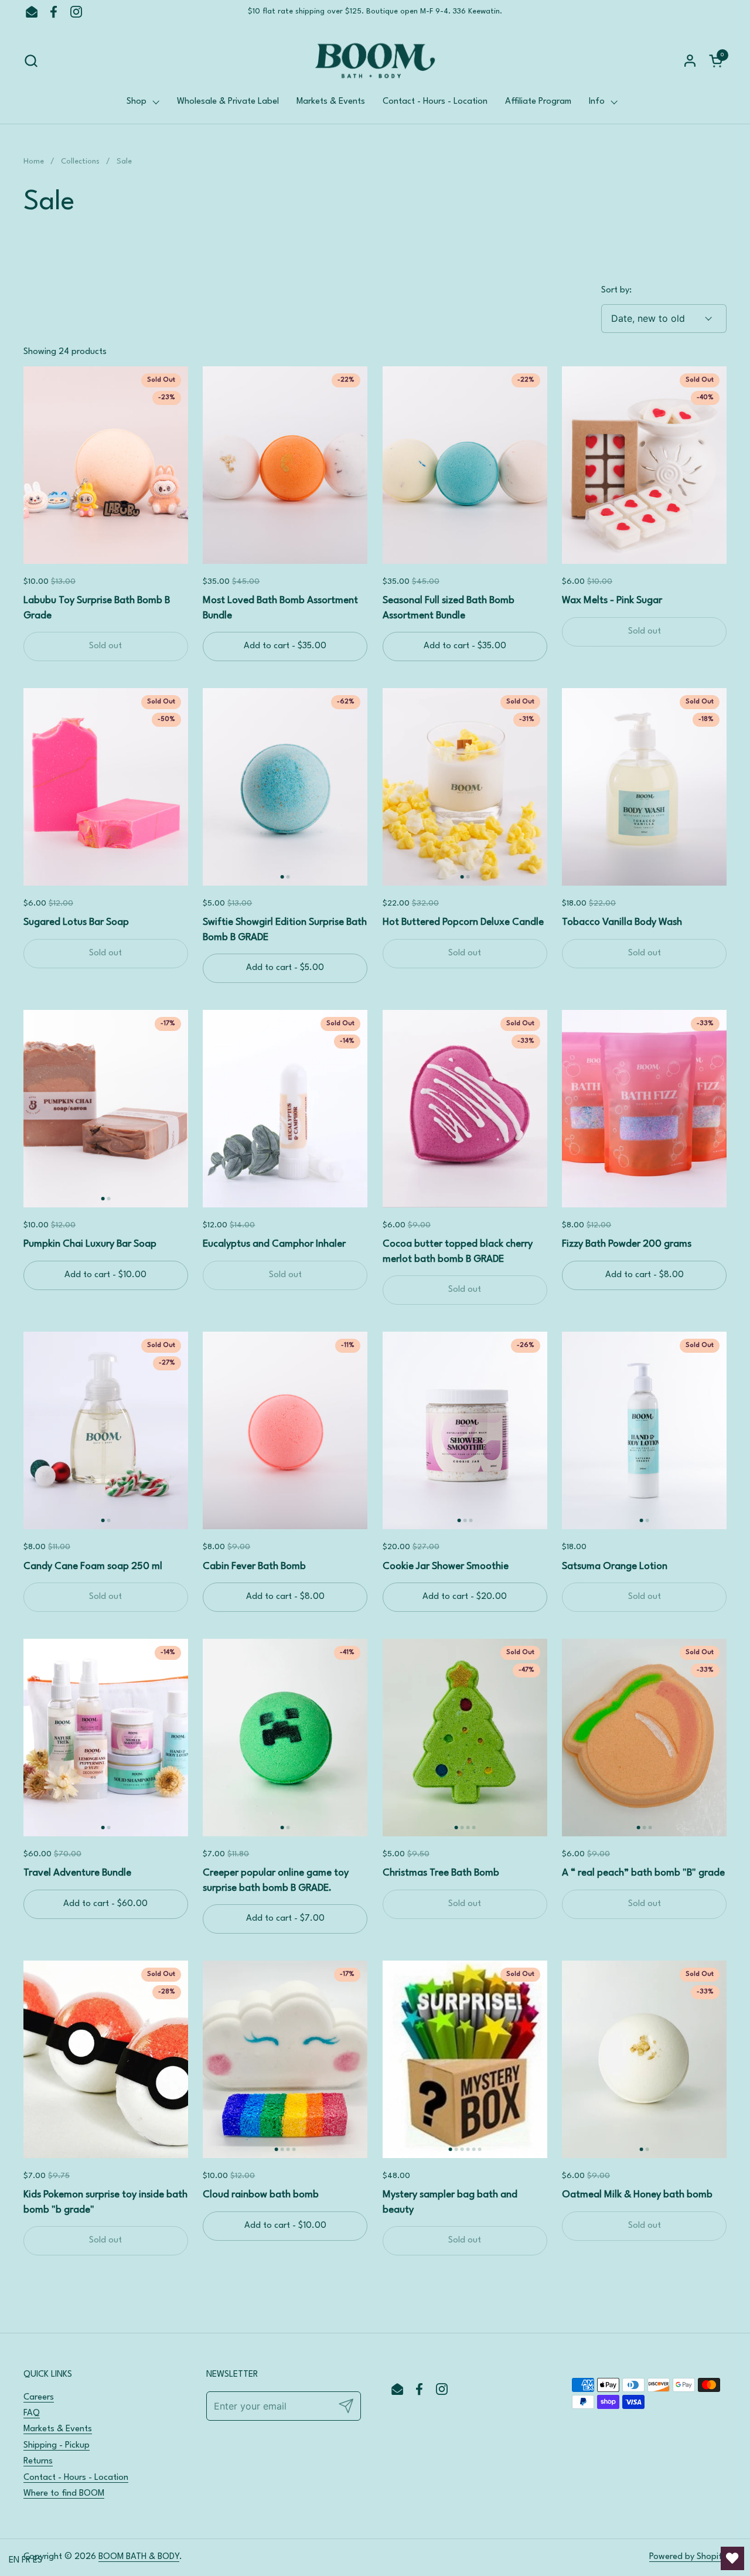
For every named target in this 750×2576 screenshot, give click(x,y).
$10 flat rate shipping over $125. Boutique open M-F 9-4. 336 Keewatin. (375, 11)
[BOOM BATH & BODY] (375, 61)
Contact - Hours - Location (76, 2478)
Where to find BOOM (64, 2494)
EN (14, 2560)
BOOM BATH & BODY (139, 2557)
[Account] (690, 61)
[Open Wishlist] (732, 2558)
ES (37, 2560)
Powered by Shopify (688, 2557)
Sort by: (616, 290)
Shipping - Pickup (57, 2446)
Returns (38, 2461)
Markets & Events (58, 2429)
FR (26, 2560)
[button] (31, 61)
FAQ (32, 2413)
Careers (39, 2398)
